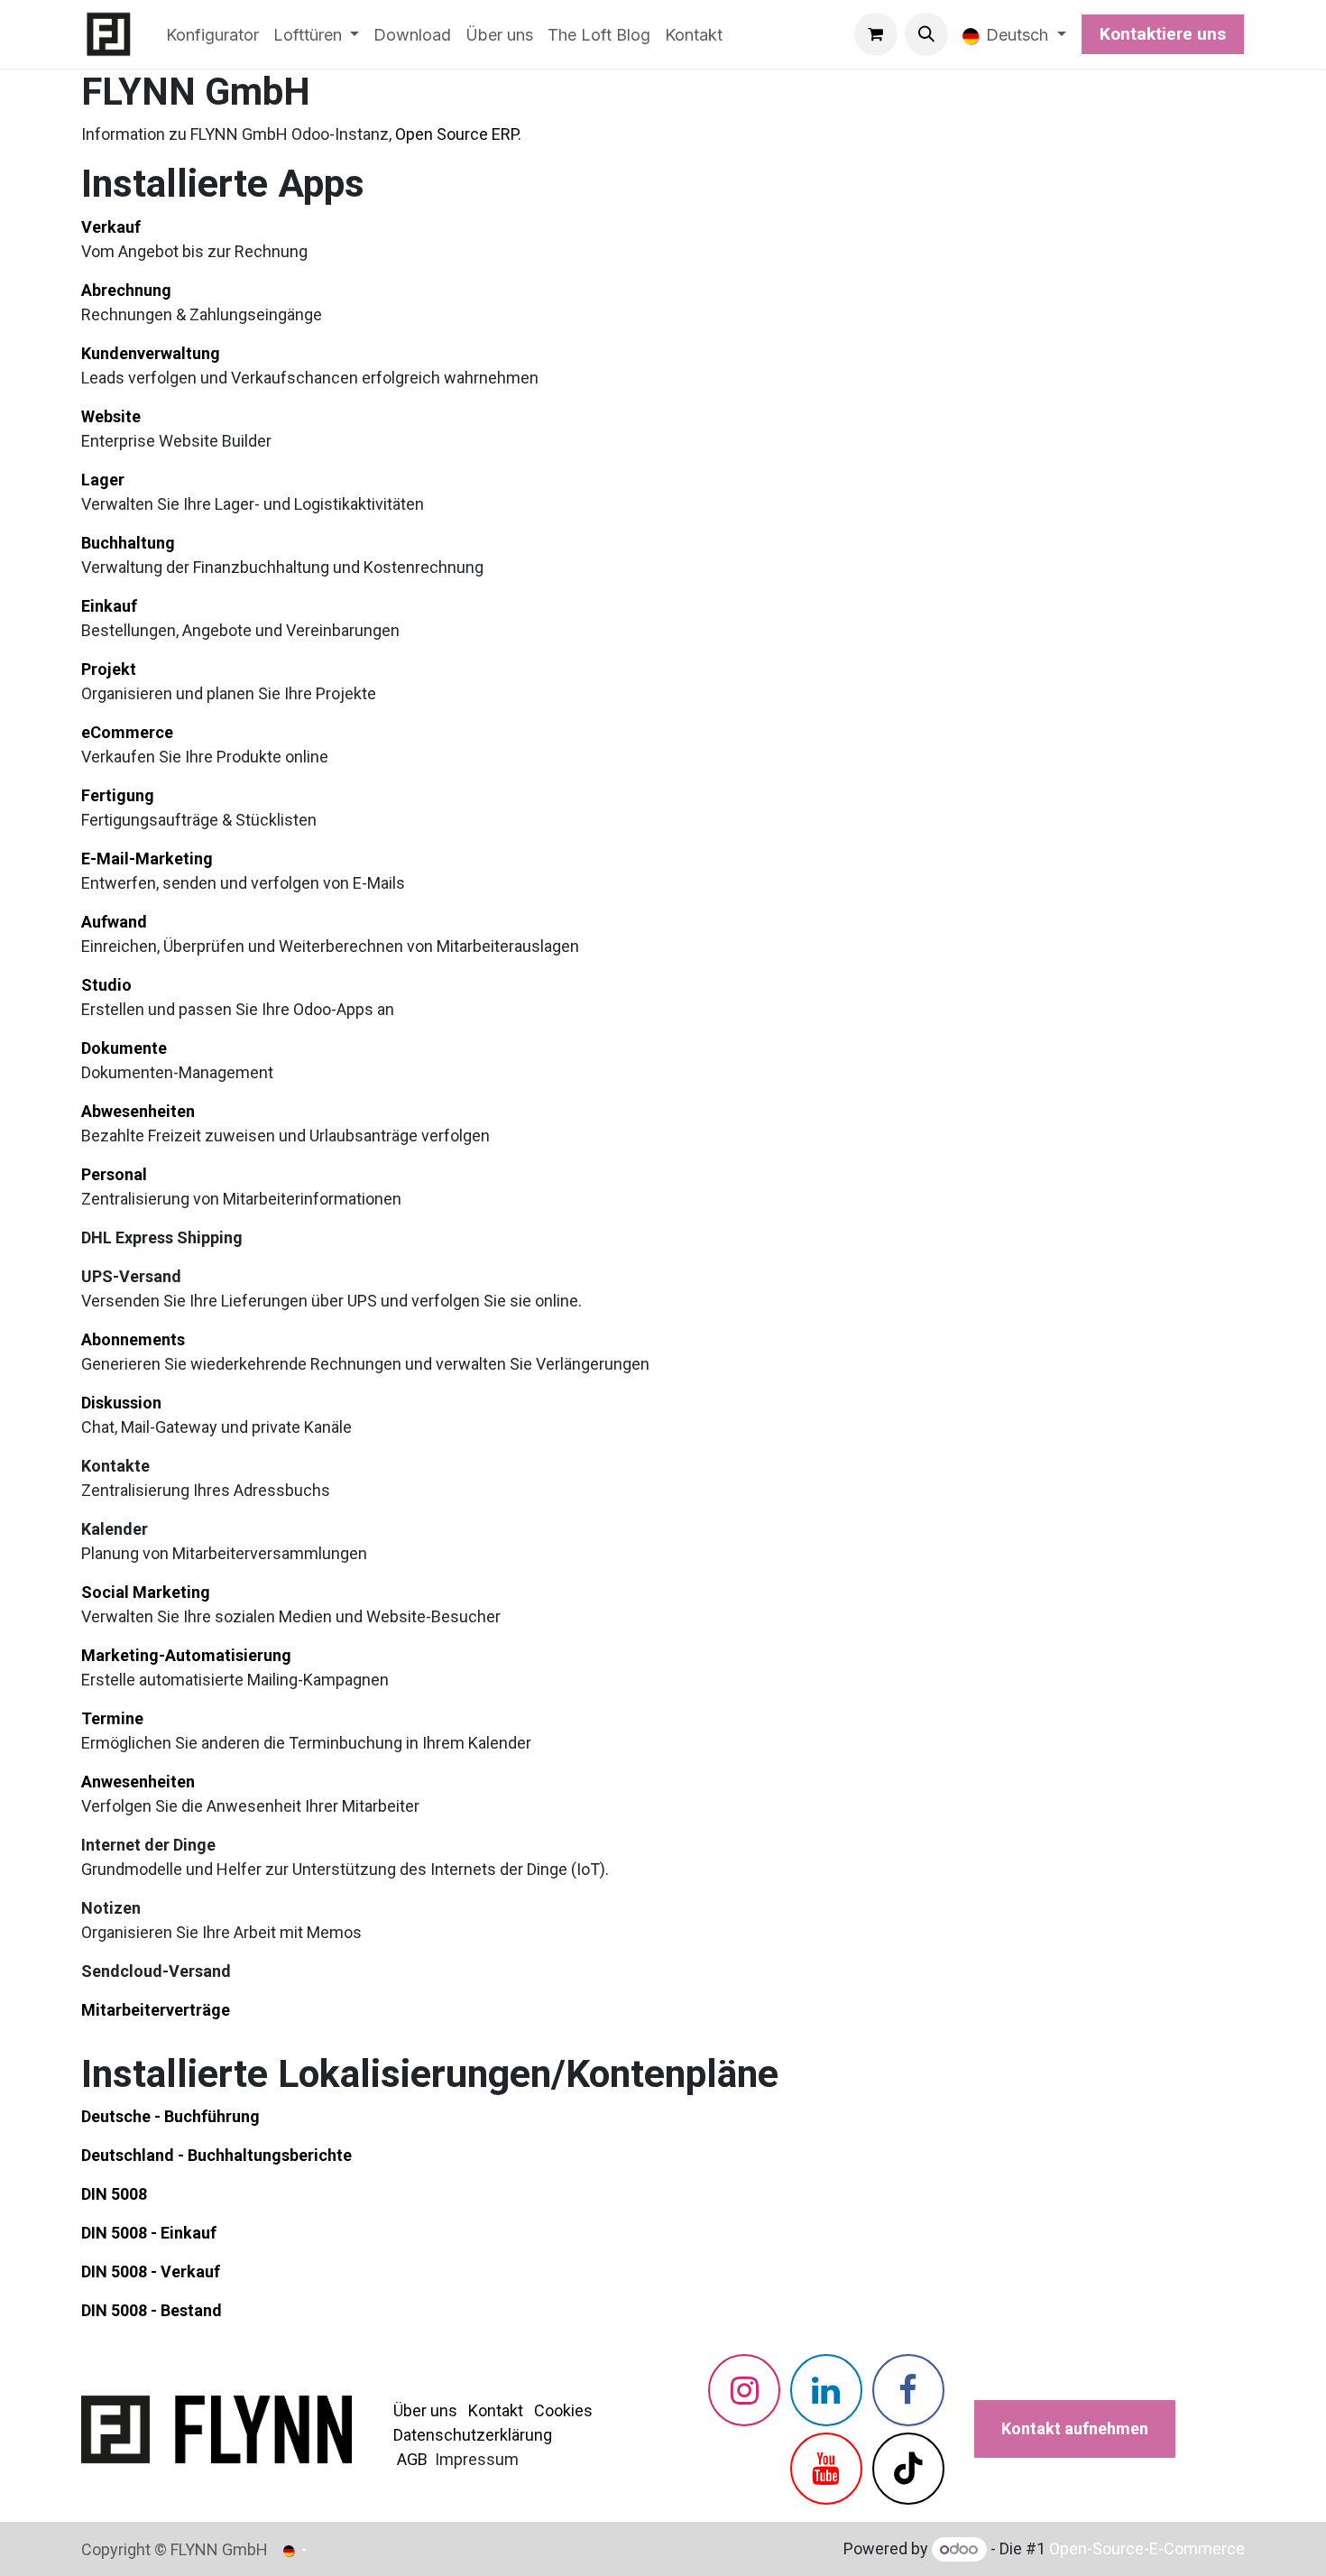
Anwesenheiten (138, 1782)
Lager (103, 480)
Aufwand (114, 922)
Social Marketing (146, 1592)
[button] (926, 34)
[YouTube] (826, 2469)
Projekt (109, 669)
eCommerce (127, 732)
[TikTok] (908, 2469)
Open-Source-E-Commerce (1147, 2548)
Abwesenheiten (138, 1111)
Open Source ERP (456, 134)
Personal (114, 1174)
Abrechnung (126, 290)
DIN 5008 (114, 2194)
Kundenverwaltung (151, 353)
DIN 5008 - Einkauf (149, 2233)
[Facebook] (908, 2390)
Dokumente (124, 1048)
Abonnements (133, 1339)
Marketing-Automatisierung (186, 1655)
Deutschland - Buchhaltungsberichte (216, 2155)
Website (111, 416)
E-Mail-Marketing (147, 859)
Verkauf (111, 227)
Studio (106, 985)
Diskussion (121, 1403)
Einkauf (109, 606)
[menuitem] (212, 35)
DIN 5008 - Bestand (152, 2310)
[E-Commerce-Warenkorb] (876, 34)
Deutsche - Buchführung (170, 2116)
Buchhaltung (128, 543)
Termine (112, 1718)
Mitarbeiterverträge (156, 2010)
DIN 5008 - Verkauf (151, 2271)
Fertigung (118, 795)
